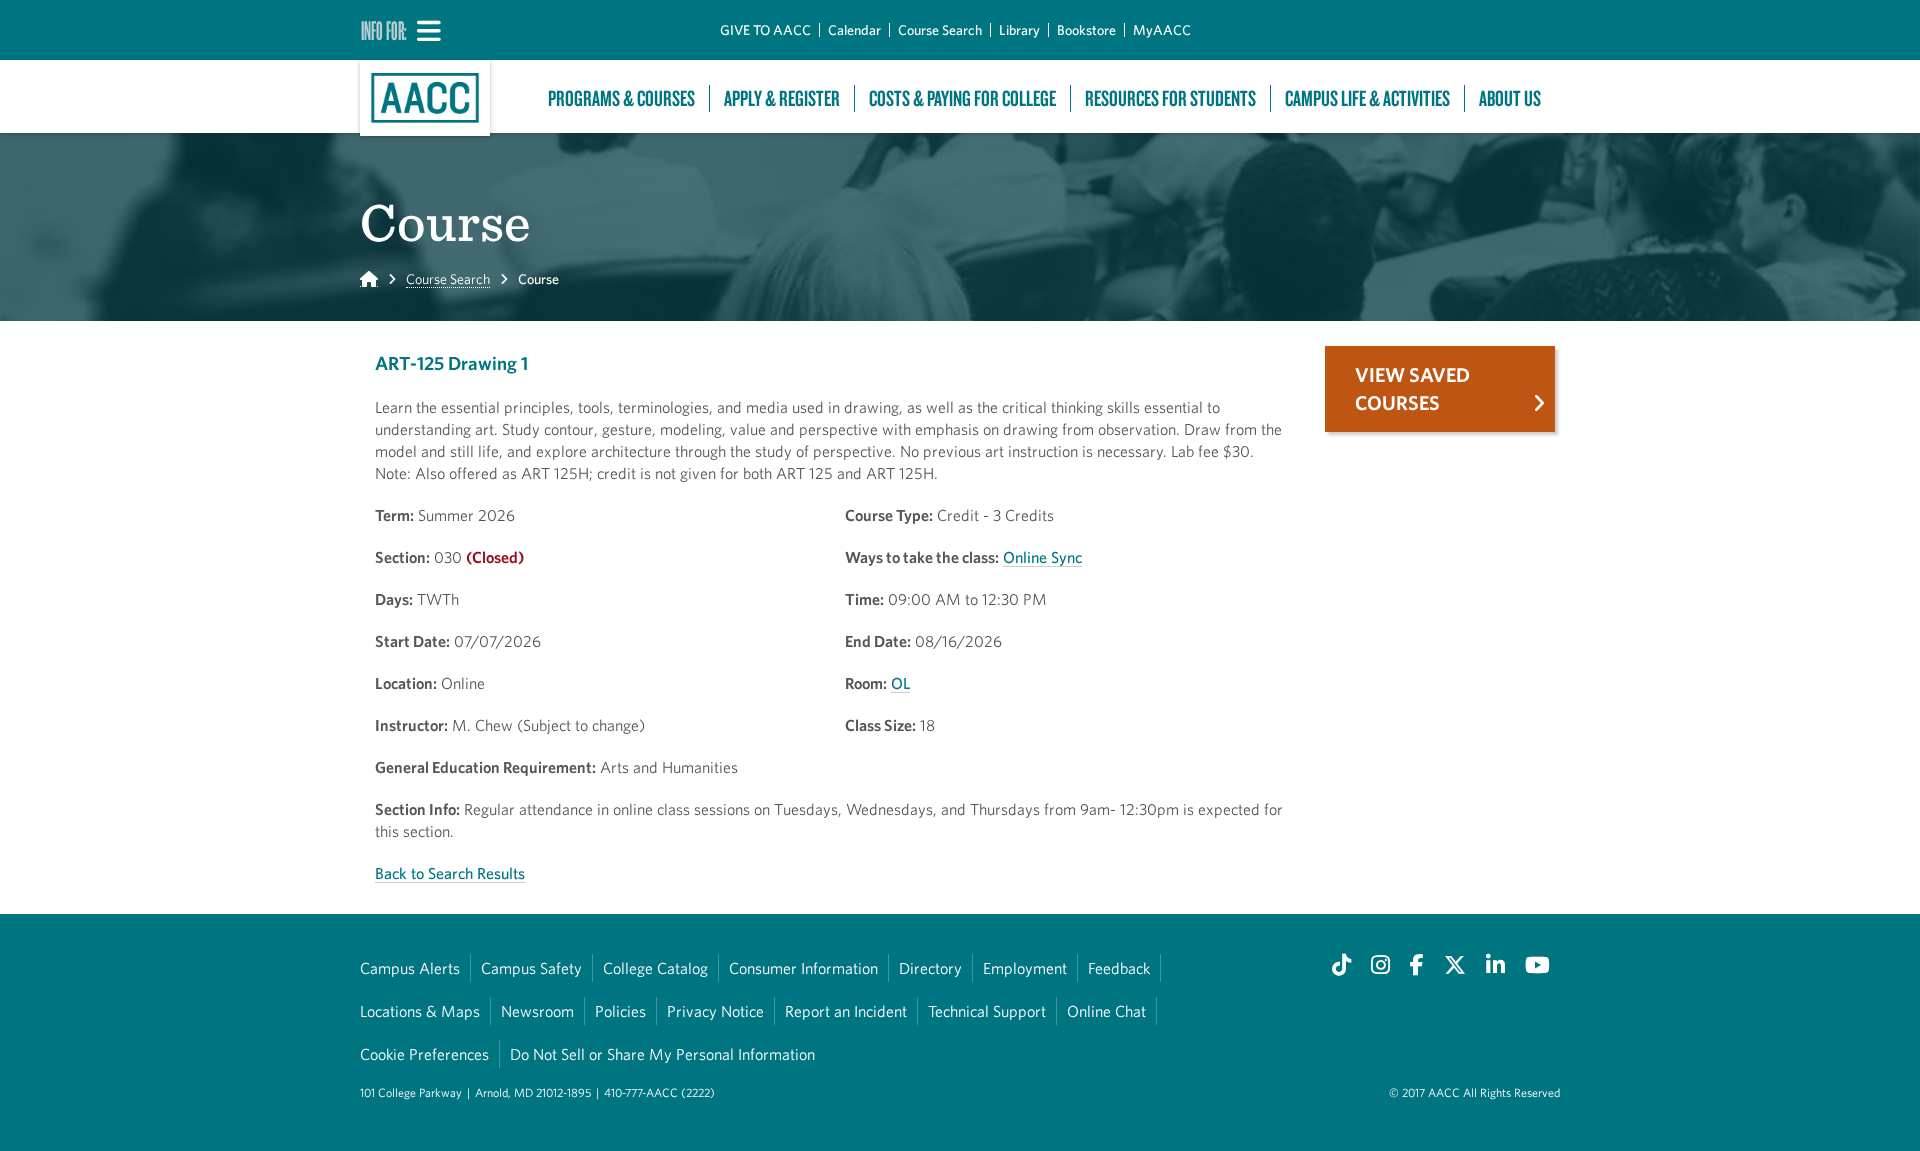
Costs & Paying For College (962, 98)
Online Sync (1042, 557)
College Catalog (655, 968)
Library (1019, 30)
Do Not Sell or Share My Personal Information (662, 1054)
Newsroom (537, 1011)
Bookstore (1086, 30)
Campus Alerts (410, 968)
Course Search (940, 30)
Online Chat (1106, 1011)
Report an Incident (846, 1011)
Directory (930, 968)
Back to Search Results (450, 873)
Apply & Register (782, 98)
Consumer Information (803, 968)
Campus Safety (531, 968)
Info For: (384, 30)
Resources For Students (1170, 98)
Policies (620, 1011)
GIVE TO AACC (765, 30)
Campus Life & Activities (1367, 98)
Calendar (854, 30)
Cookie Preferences (424, 1054)
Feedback (1119, 968)
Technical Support (987, 1011)
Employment (1025, 968)
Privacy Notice (715, 1011)
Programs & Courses (621, 98)
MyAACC (1162, 30)
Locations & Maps (420, 1011)
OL (900, 683)
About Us (1510, 98)
